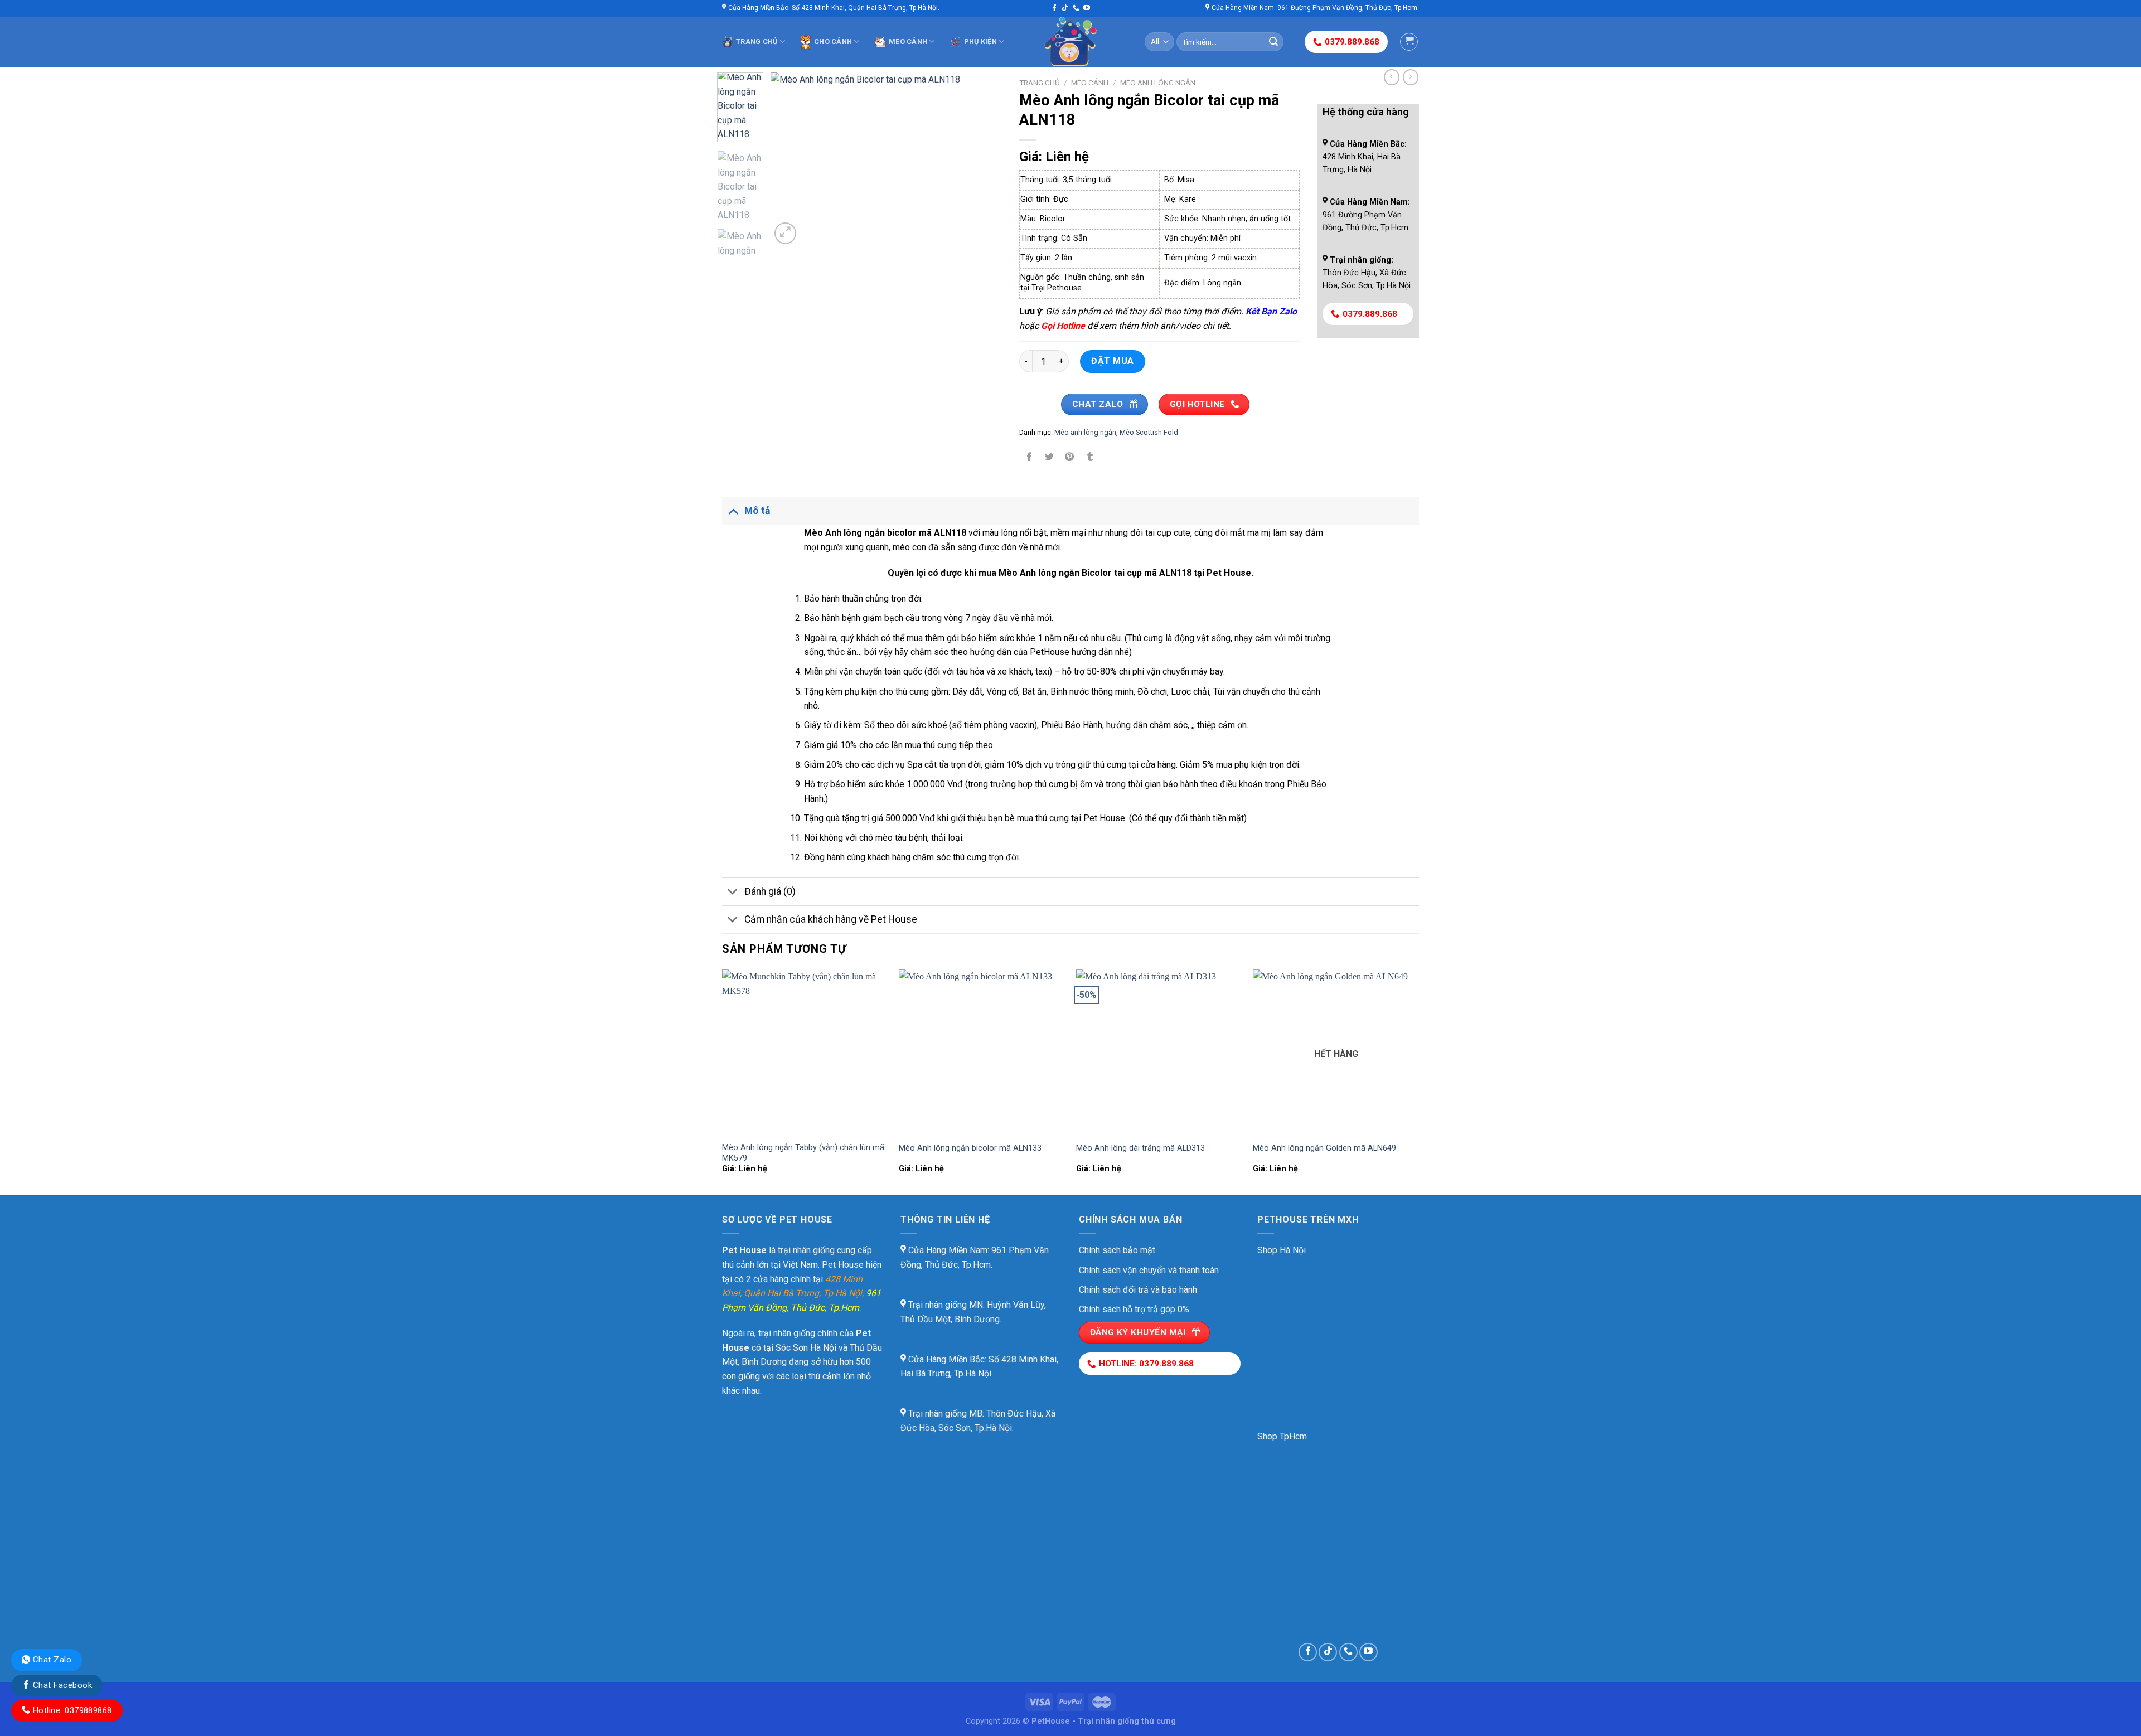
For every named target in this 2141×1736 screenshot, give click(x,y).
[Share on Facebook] (1030, 458)
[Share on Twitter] (1050, 458)
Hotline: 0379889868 (71, 1710)
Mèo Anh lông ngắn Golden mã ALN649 (1324, 1148)
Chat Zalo (51, 1660)
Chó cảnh (833, 42)
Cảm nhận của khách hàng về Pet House (831, 919)
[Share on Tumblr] (1090, 458)
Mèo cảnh (908, 42)
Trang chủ (757, 42)
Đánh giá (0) (770, 891)
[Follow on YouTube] (1087, 8)
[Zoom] (785, 233)
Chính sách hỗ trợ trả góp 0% (1134, 1309)
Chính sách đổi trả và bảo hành (1138, 1290)
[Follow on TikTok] (1065, 8)
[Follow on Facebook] (1054, 8)
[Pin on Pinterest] (1070, 458)
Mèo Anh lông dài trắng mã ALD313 (1140, 1148)
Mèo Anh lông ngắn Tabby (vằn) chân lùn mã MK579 (803, 1153)
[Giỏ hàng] (1409, 42)
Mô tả (757, 511)
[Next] (984, 160)
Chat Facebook (61, 1685)
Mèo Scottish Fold (1149, 432)
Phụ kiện (980, 42)
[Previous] (789, 160)
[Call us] (1076, 8)
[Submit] (1273, 42)
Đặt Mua (1112, 361)
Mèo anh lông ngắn (1158, 83)
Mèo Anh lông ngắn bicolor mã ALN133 (970, 1148)
